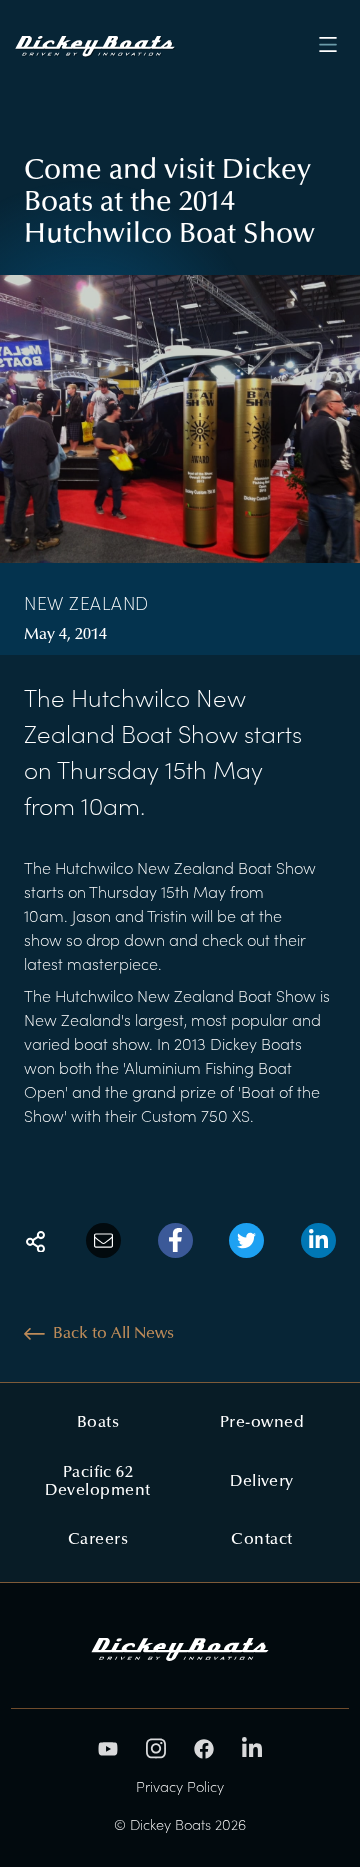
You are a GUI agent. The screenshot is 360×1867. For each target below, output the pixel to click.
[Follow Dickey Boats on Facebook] (204, 1749)
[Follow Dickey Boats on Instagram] (156, 1748)
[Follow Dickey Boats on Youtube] (108, 1749)
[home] (100, 44)
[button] (328, 44)
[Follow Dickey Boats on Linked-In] (252, 1748)
